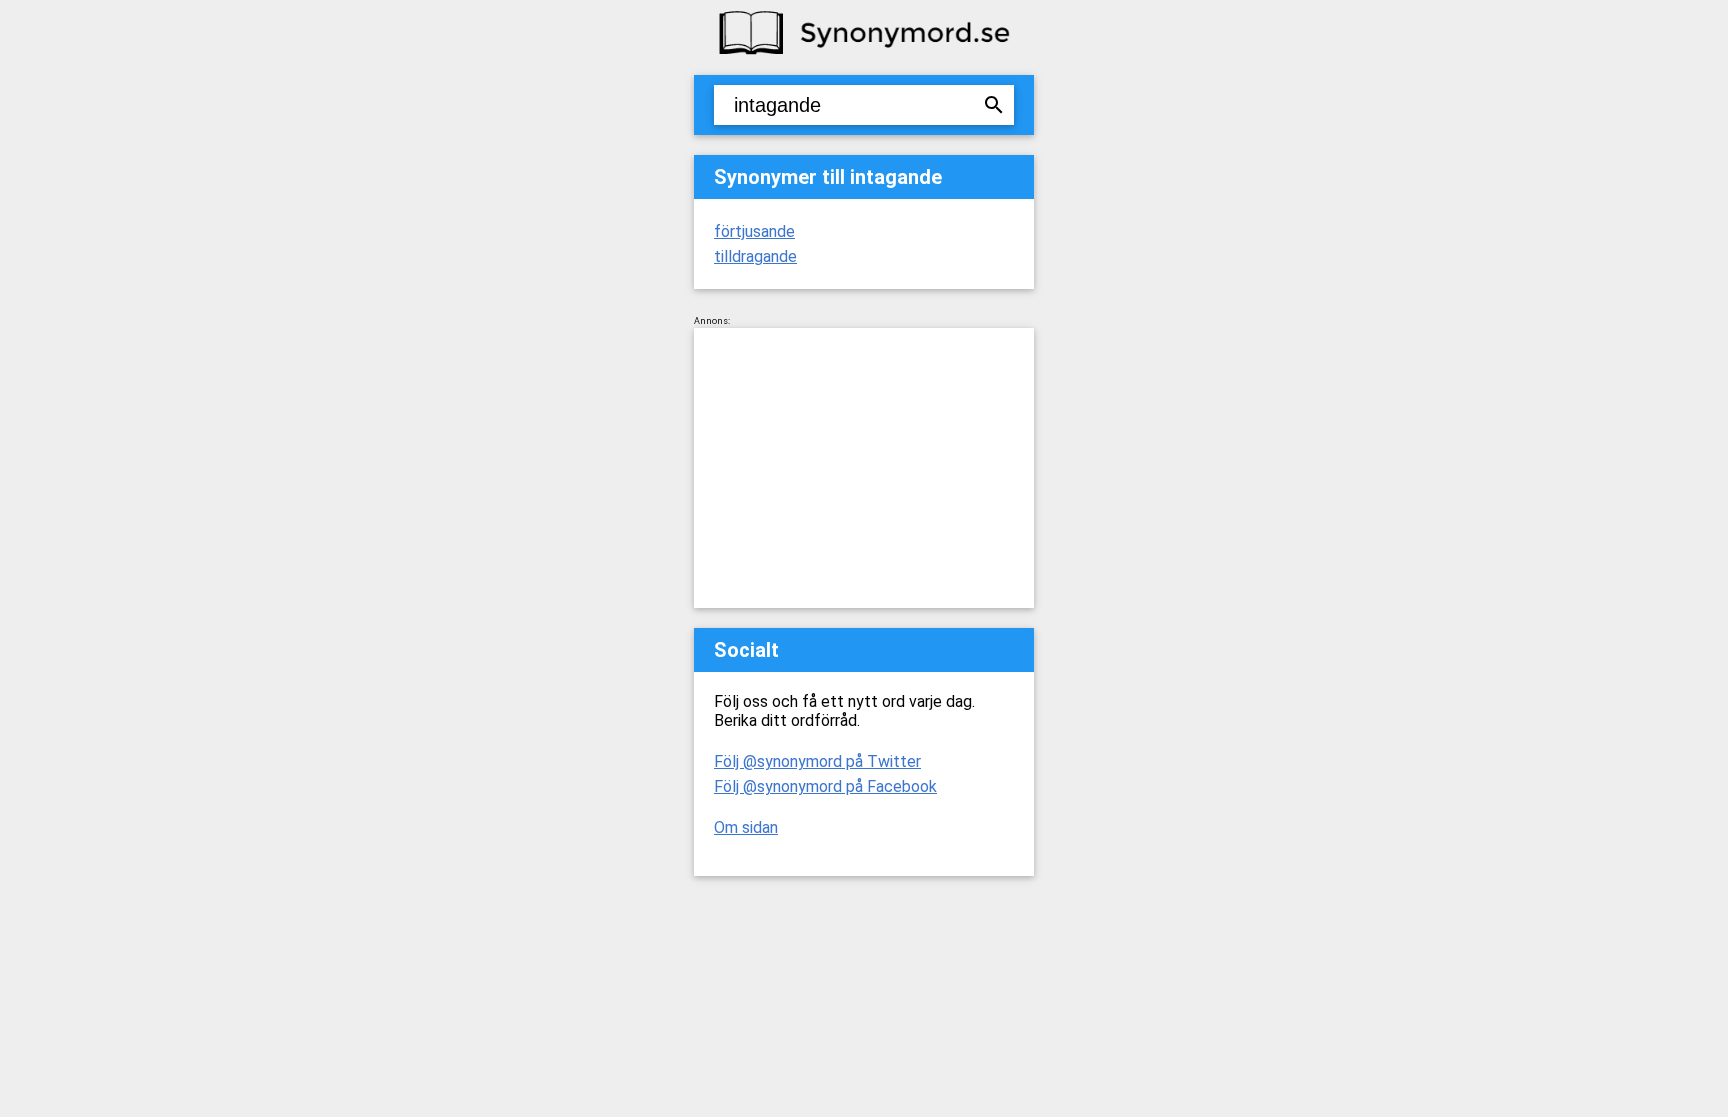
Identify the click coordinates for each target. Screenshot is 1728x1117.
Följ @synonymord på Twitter (817, 761)
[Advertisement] (864, 468)
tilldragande (755, 256)
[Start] (864, 52)
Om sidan (746, 827)
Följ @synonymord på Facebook (825, 786)
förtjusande (754, 231)
